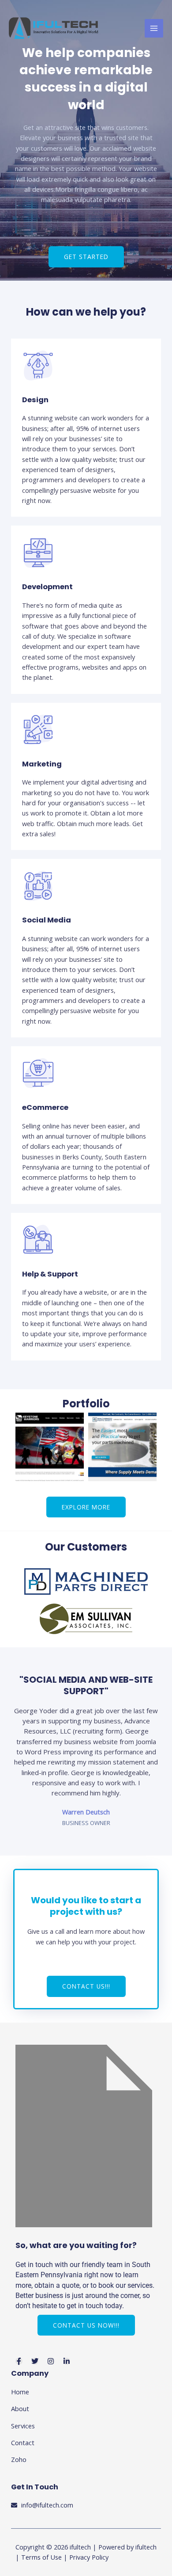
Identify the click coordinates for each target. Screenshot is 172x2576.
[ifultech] (54, 28)
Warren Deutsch (86, 1812)
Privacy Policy (89, 2557)
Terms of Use (41, 2557)
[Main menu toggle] (154, 28)
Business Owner (86, 1823)
